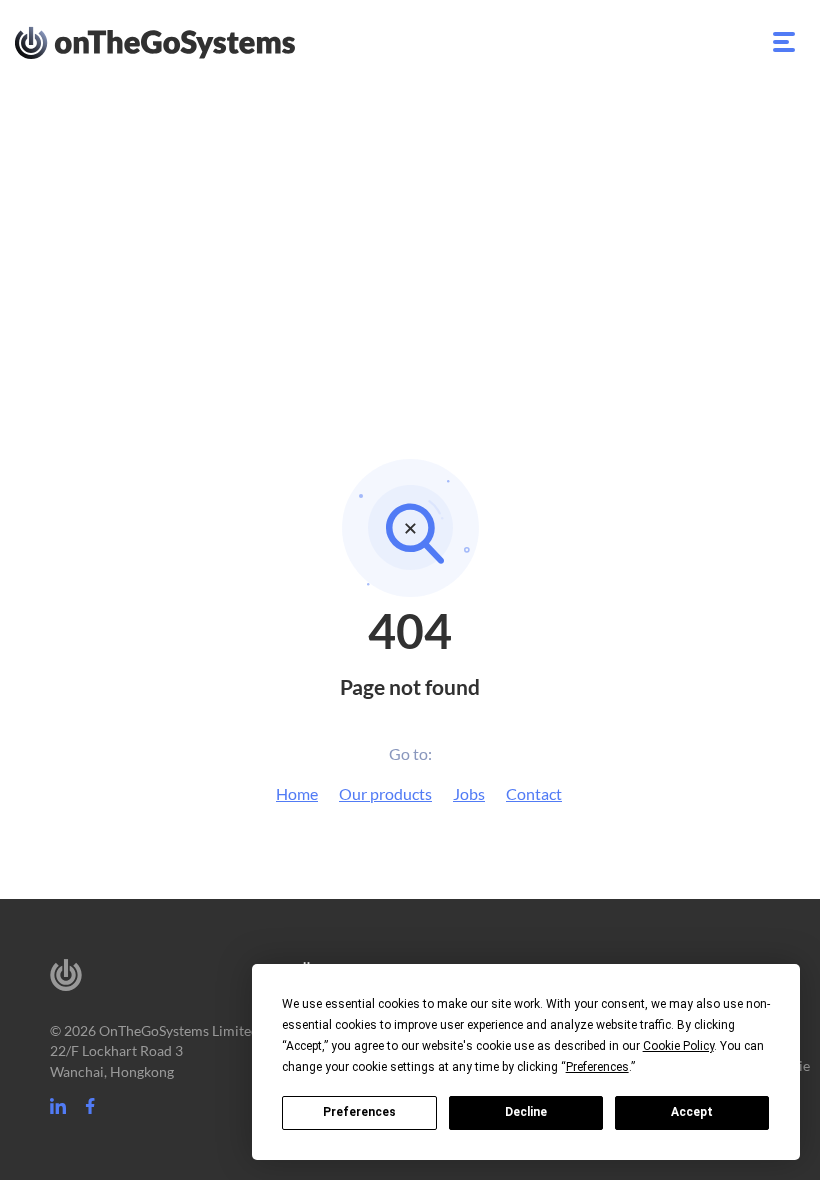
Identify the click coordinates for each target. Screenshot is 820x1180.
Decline (526, 1112)
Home (297, 793)
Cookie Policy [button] (678, 1046)
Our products (385, 793)
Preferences (359, 1112)
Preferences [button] (597, 1067)
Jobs (469, 793)
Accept (692, 1112)
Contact (534, 793)
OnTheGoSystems (192, 41)
